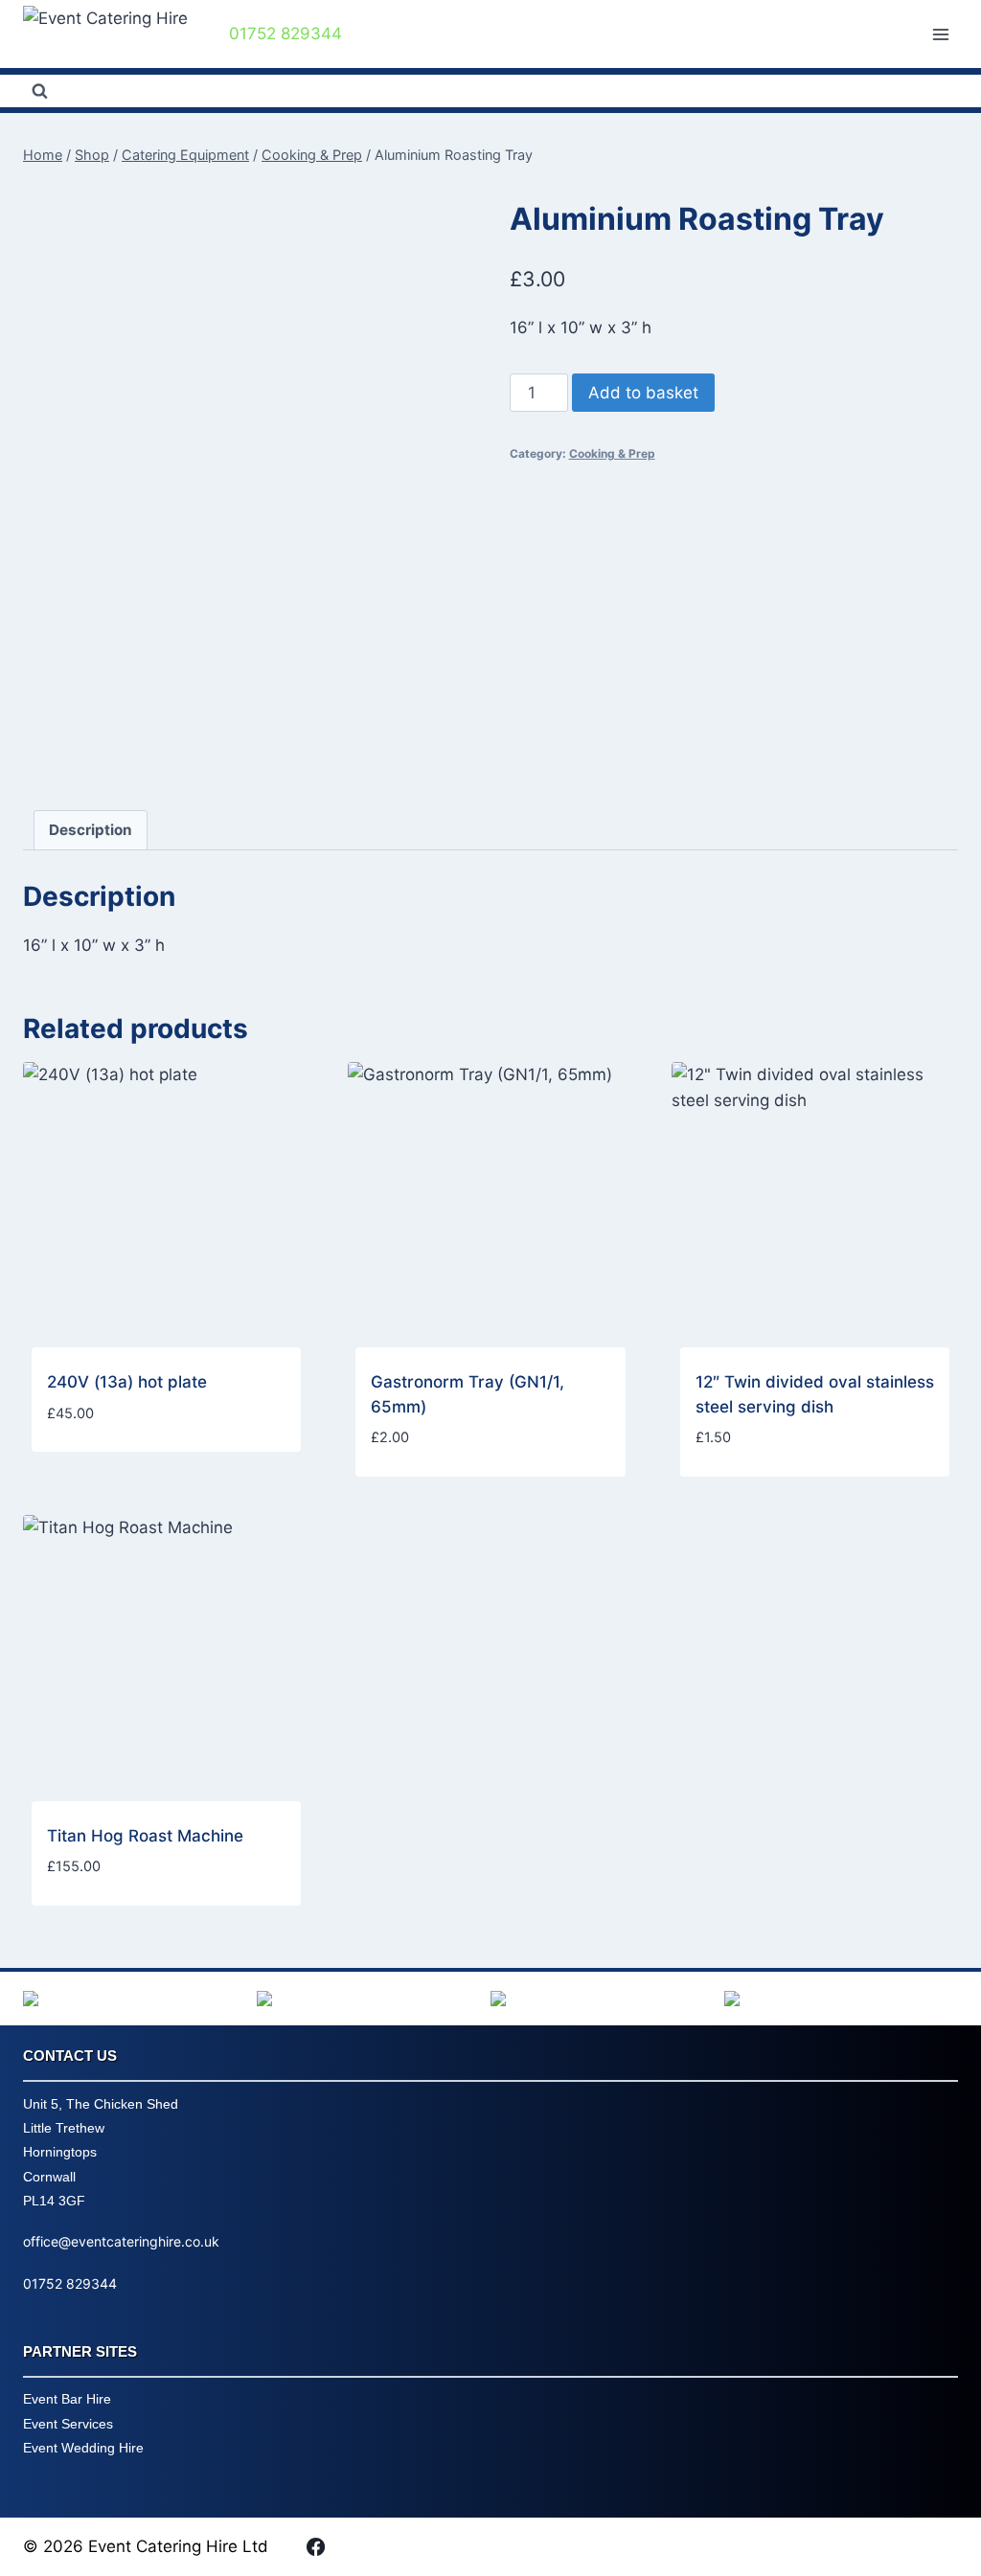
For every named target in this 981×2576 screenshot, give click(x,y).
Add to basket (643, 393)
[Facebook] (315, 2546)
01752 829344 (70, 2283)
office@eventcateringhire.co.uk (121, 2241)
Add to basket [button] (104, 1470)
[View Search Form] (39, 91)
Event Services (68, 2424)
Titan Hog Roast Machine (145, 1836)
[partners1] (140, 1999)
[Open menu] (940, 34)
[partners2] (374, 1999)
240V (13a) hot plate (127, 1382)
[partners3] (607, 1999)
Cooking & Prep (612, 453)
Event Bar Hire (67, 2399)
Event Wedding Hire (83, 2448)
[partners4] (841, 1999)
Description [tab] (91, 830)
